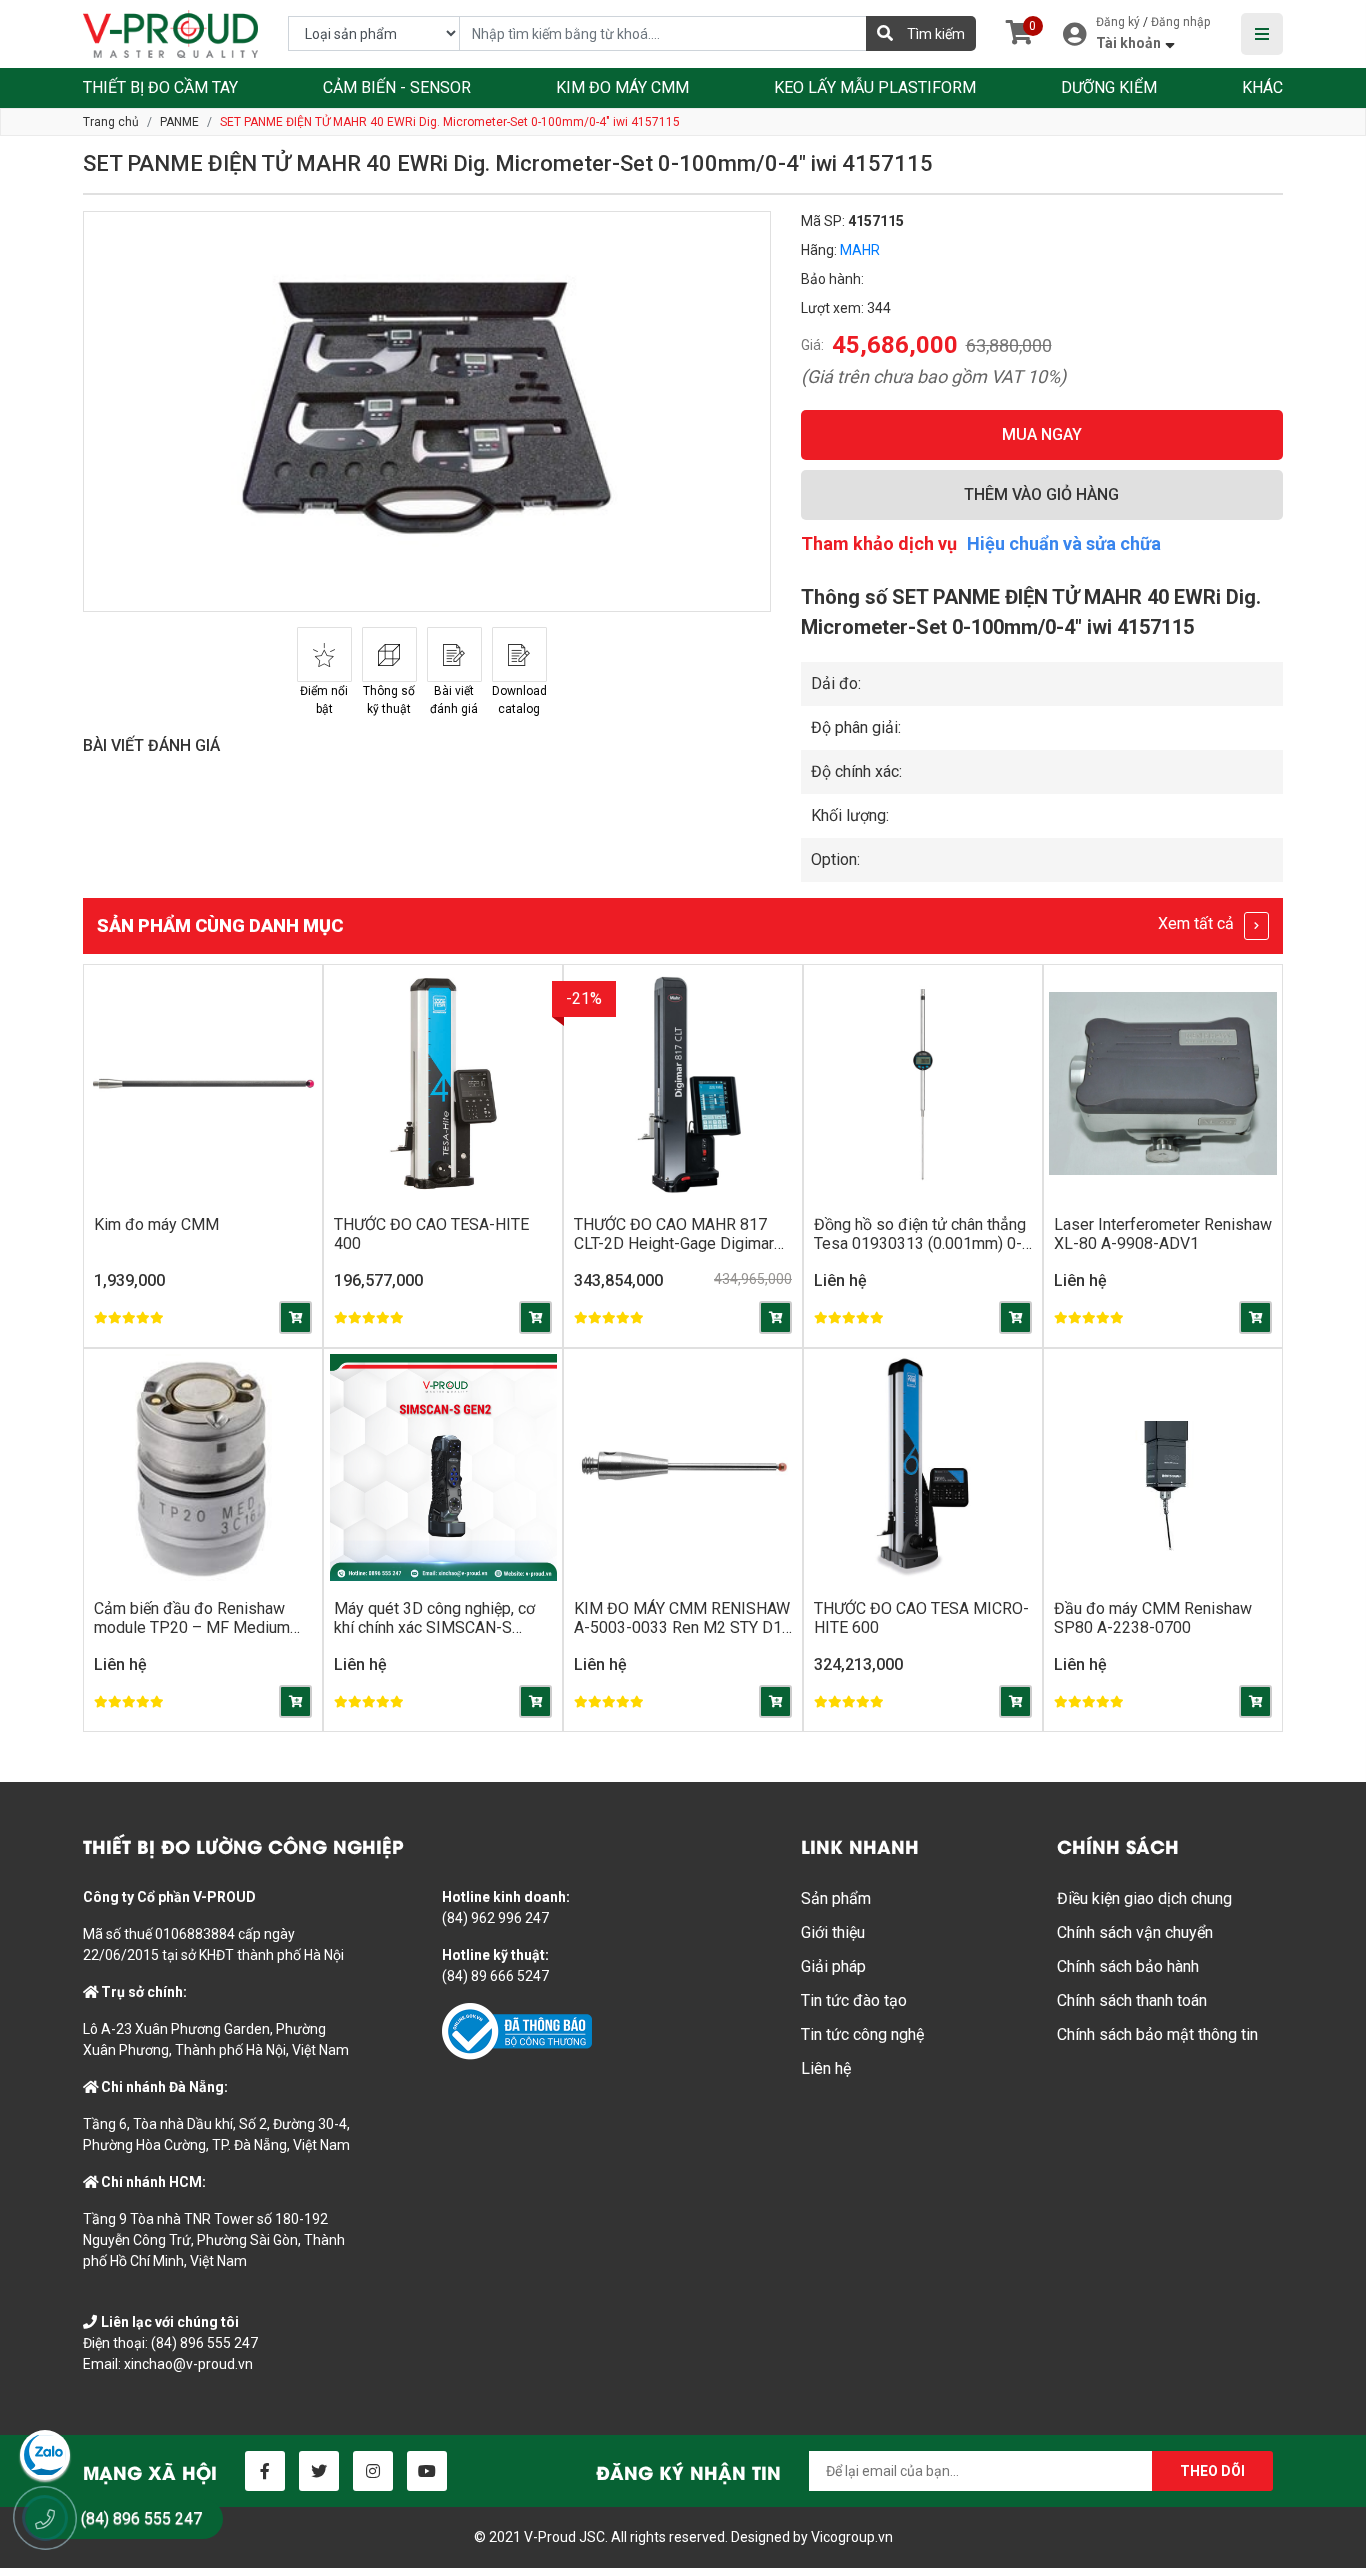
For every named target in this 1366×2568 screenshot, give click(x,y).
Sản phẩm (836, 1898)
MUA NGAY (1042, 434)
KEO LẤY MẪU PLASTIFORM (875, 87)
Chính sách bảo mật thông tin (1157, 2034)
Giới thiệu (833, 1932)
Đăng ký (1118, 22)
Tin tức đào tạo (854, 2000)
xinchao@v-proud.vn (188, 2364)
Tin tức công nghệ (862, 2034)
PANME (179, 122)
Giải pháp (833, 1966)
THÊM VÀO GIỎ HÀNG (1041, 494)
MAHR (860, 250)
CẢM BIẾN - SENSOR (397, 87)
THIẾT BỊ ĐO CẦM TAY (160, 87)
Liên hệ (826, 2068)
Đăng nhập (1180, 22)
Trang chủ (111, 122)
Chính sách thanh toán (1132, 2000)
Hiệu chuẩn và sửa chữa (1064, 543)
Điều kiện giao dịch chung (1144, 1898)
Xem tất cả (1198, 923)
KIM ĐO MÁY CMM (622, 87)
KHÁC (1262, 87)
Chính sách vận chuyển (1135, 1932)
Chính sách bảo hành (1128, 1966)
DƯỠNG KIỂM (1109, 87)
